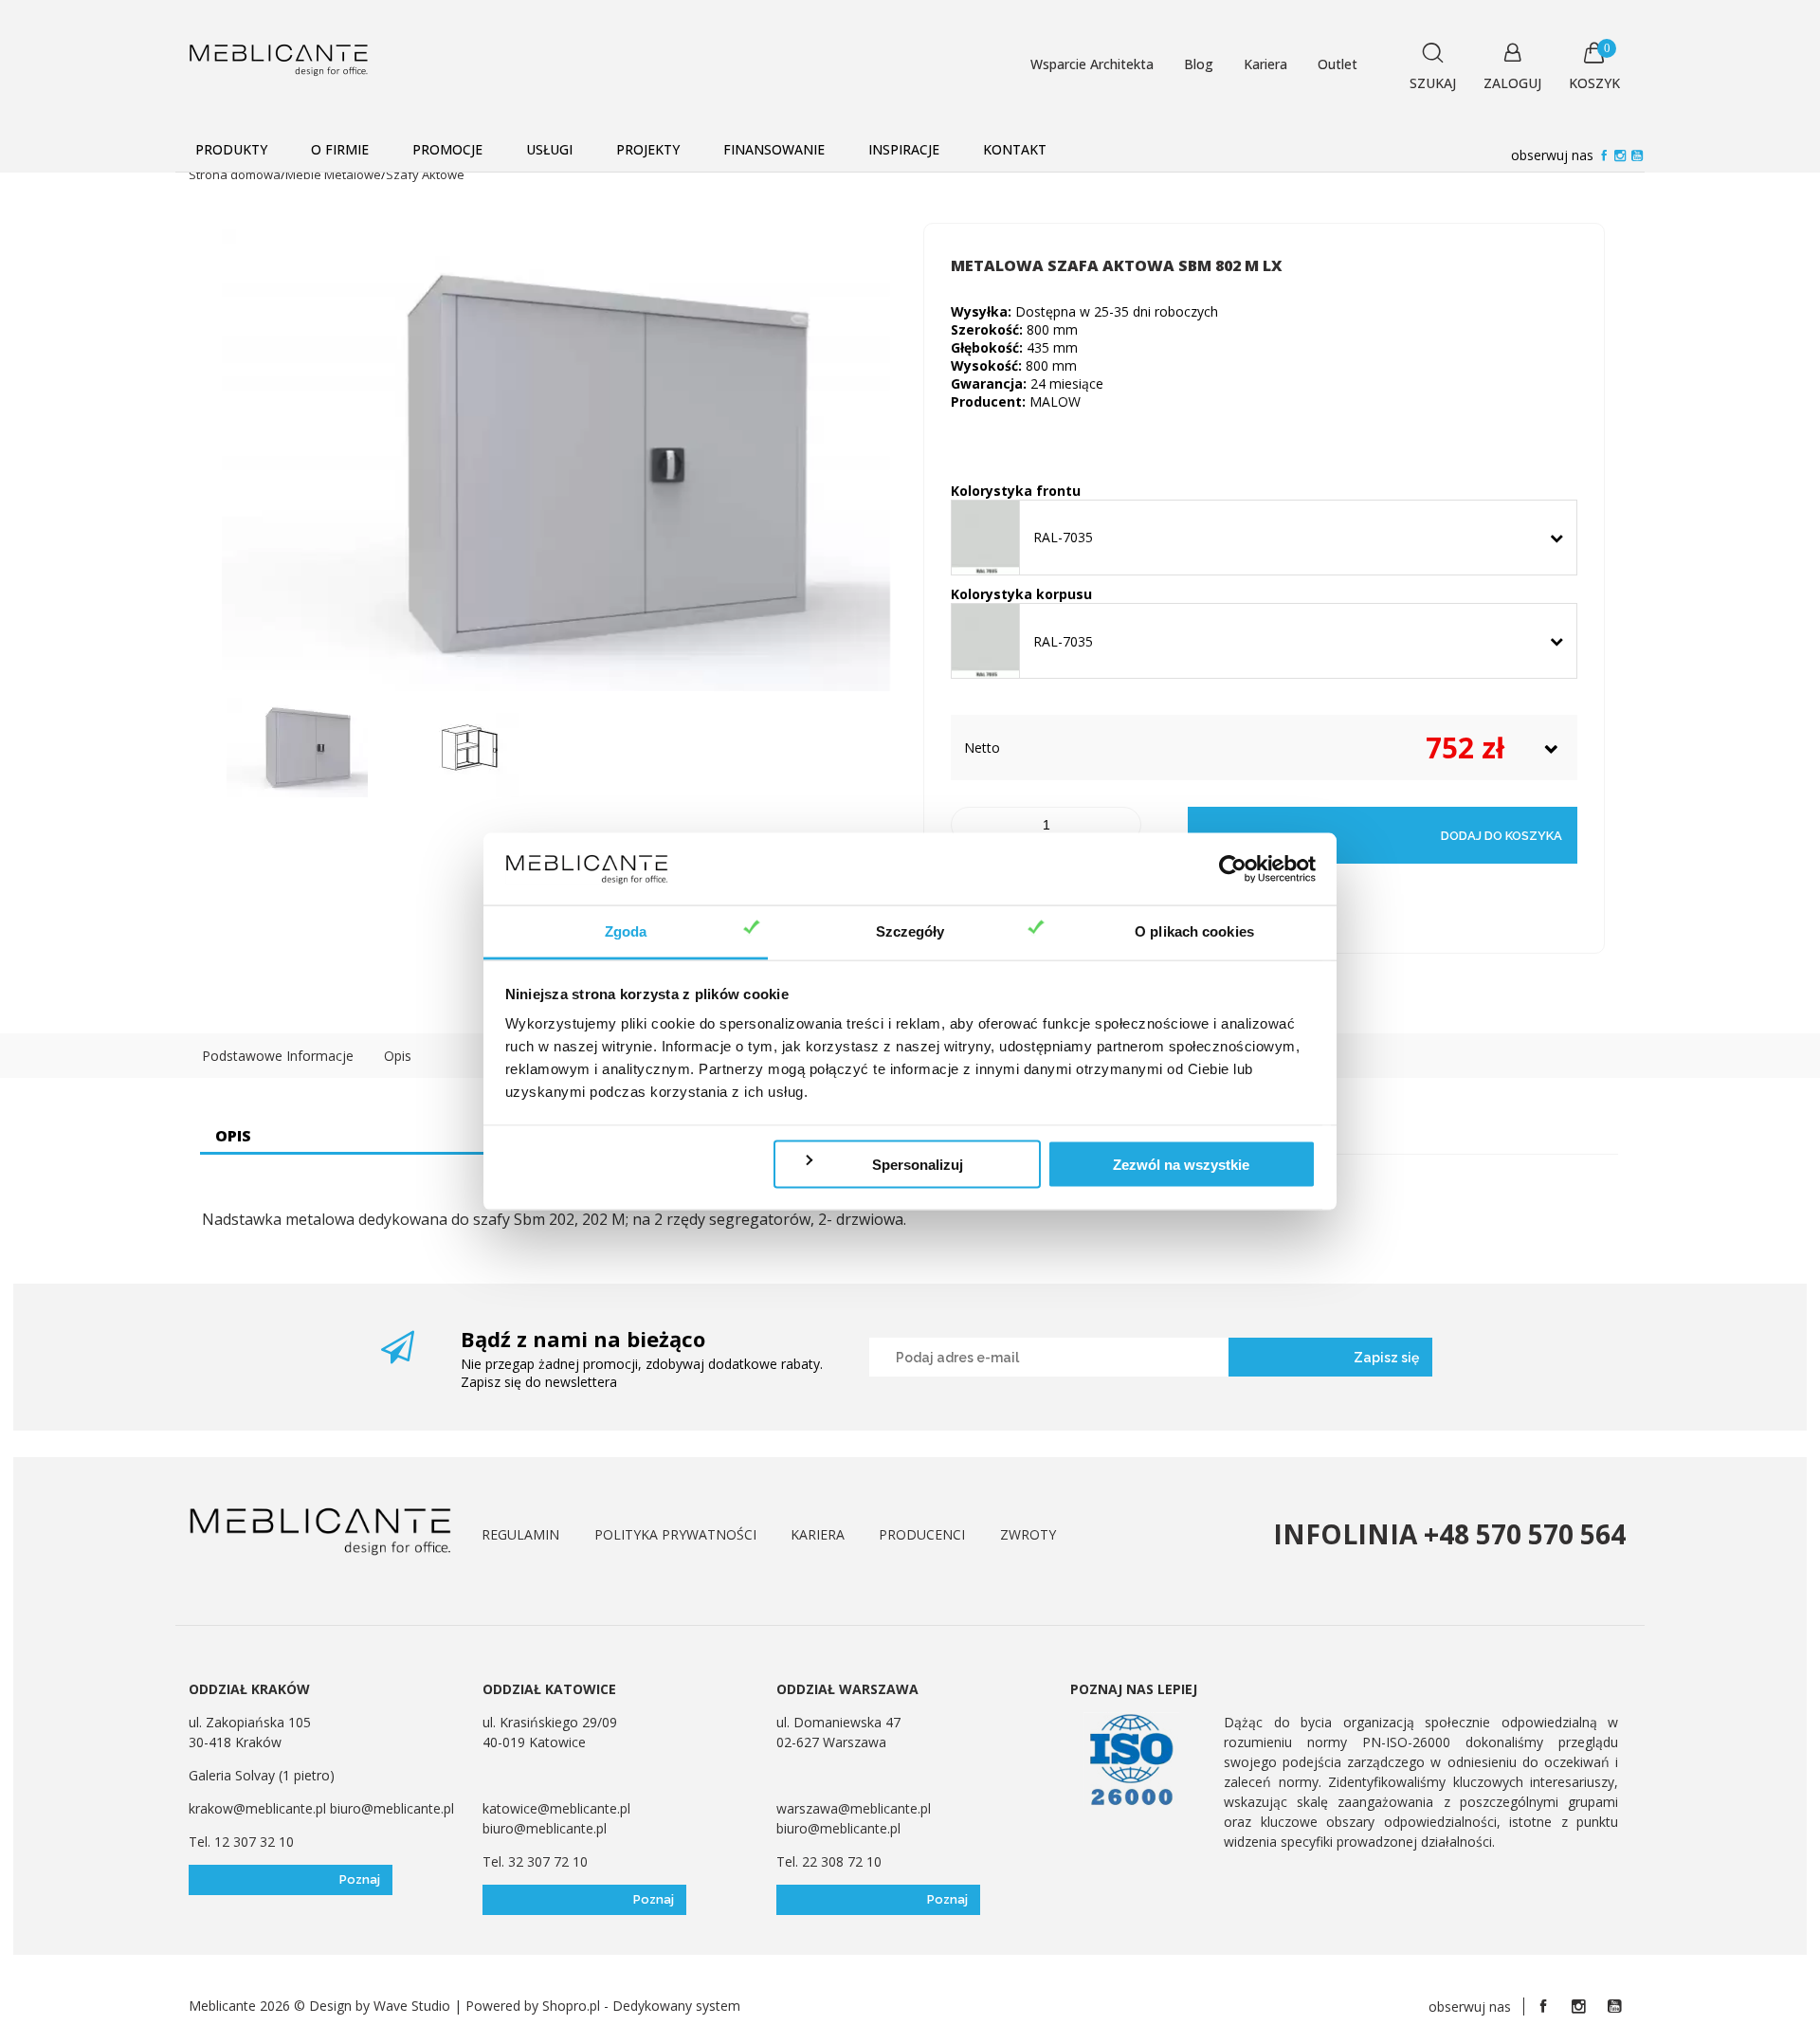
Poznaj (360, 1879)
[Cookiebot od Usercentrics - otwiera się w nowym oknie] (1233, 869)
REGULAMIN (520, 1534)
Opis (398, 1056)
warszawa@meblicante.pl (854, 1808)
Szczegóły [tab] (910, 931)
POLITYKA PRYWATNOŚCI (675, 1534)
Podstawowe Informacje (278, 1056)
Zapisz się (1386, 1358)
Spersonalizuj (918, 1164)
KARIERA (818, 1534)
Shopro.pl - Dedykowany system (641, 2006)
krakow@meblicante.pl (259, 1808)
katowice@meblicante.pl (556, 1808)
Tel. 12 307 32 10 (241, 1842)
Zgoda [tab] (626, 931)
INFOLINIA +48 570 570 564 (1449, 1534)
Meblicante (222, 2006)
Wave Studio (412, 2006)
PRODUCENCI (922, 1534)
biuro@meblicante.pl (392, 1808)
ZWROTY (1028, 1534)
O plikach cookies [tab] (1194, 931)
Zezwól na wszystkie (1181, 1164)
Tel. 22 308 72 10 (829, 1861)
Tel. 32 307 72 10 (535, 1861)
